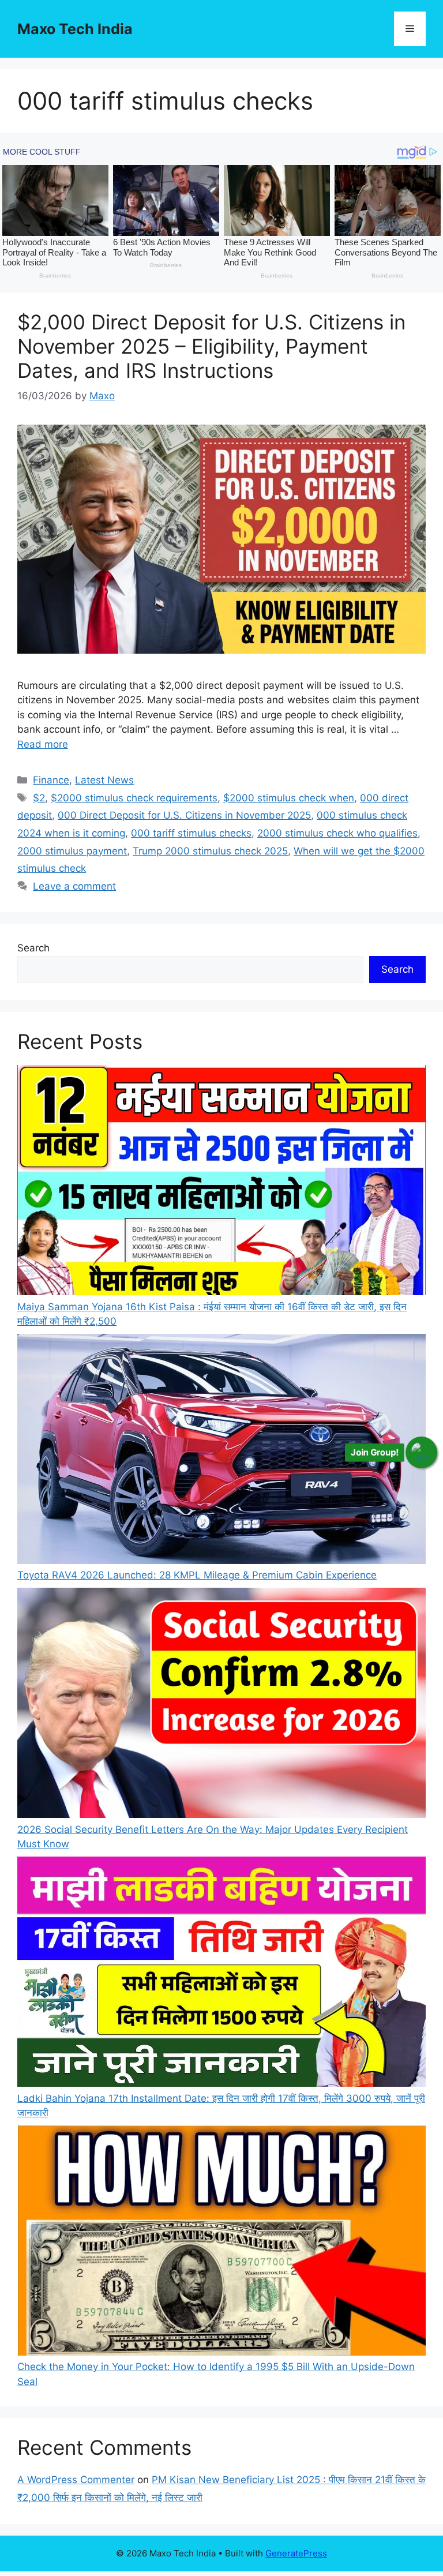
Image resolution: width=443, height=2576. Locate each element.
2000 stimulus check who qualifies (337, 833)
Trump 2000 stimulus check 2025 (210, 851)
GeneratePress (296, 2553)
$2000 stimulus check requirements (134, 798)
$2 (39, 798)
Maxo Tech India (75, 29)
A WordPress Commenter (76, 2480)
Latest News (104, 780)
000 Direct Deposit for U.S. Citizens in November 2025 (184, 815)
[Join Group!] (421, 1452)
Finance (51, 780)
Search (33, 948)
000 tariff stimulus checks (191, 833)
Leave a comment (74, 886)
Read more (43, 744)
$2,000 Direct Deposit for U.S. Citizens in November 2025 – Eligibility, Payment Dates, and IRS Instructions (211, 346)
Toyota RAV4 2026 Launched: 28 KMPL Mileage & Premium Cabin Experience (197, 1575)
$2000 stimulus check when (289, 798)
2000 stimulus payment (72, 851)
